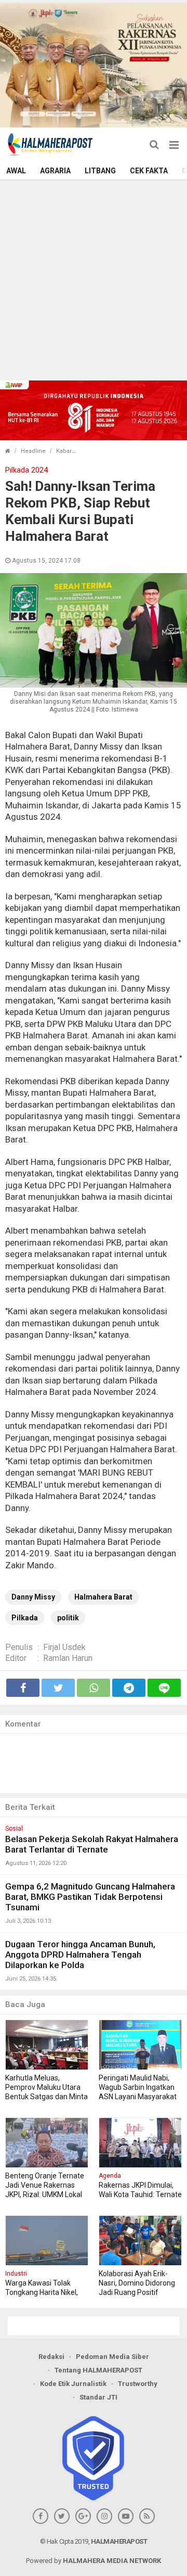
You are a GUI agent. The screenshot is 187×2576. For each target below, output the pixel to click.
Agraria (55, 171)
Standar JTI (98, 2397)
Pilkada (25, 1618)
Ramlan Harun (68, 1658)
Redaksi (51, 2357)
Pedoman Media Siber (112, 2357)
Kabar (64, 451)
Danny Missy (33, 1597)
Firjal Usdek (64, 1647)
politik (68, 1618)
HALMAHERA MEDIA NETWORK (112, 2561)
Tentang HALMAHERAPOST (98, 2370)
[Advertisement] (94, 279)
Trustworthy (138, 2384)
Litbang (100, 171)
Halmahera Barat (103, 1597)
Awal (16, 171)
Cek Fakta (149, 171)
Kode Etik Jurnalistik (73, 2384)
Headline (33, 451)
